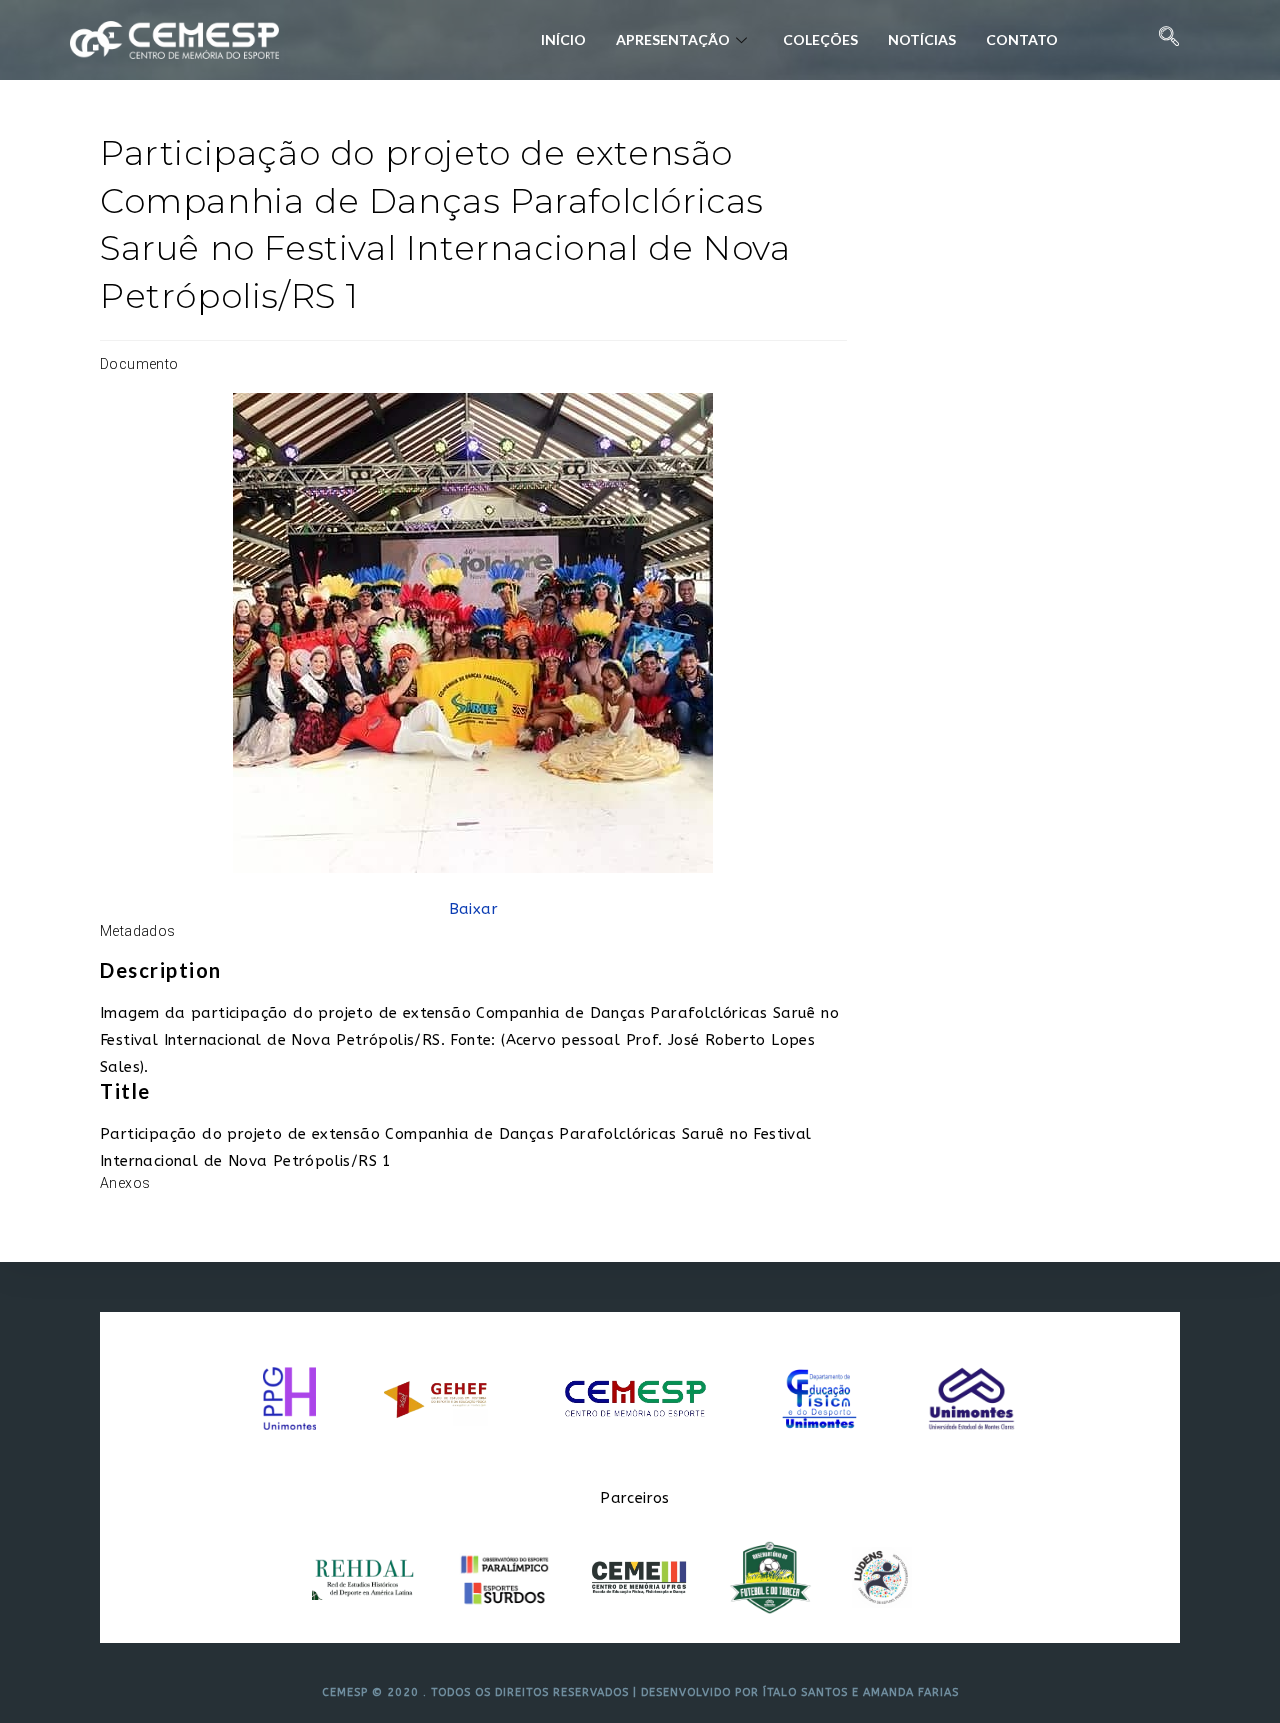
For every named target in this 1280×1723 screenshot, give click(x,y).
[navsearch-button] (1169, 40)
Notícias (922, 39)
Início (563, 39)
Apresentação (673, 39)
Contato (1022, 39)
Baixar (473, 909)
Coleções (820, 39)
